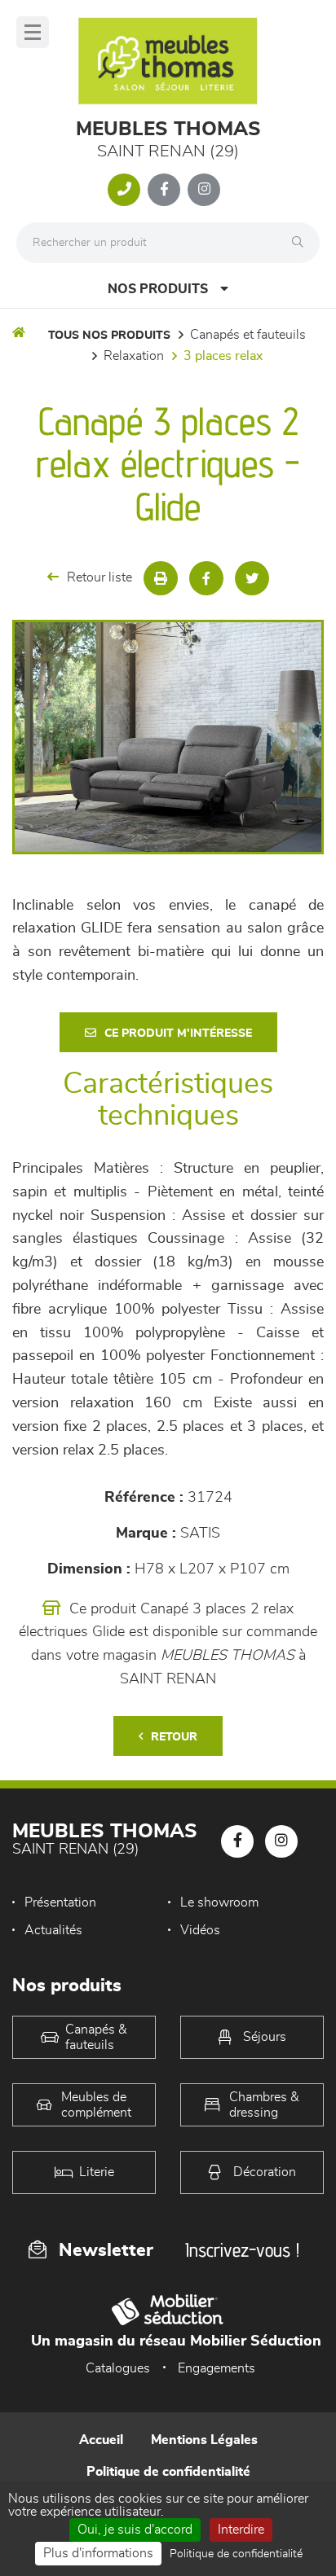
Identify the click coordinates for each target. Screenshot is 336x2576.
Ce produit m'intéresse (178, 1033)
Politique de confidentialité (168, 2472)
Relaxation (134, 356)
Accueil (101, 2440)
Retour (174, 1737)
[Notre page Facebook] (164, 190)
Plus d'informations (98, 2553)
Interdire (241, 2530)
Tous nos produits (109, 336)
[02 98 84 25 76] (124, 190)
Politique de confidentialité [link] (236, 2554)
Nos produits (158, 289)
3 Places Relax (223, 356)
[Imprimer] (161, 578)
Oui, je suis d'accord (135, 2530)
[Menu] (33, 32)
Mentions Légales (204, 2440)
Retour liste (99, 577)
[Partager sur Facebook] (206, 578)
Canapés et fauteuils (248, 335)
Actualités (53, 1930)
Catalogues (118, 2368)
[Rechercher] (302, 243)
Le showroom (219, 1902)
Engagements (217, 2368)
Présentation (60, 1902)
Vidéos (200, 1930)
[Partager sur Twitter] (252, 578)
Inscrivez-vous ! (242, 2250)
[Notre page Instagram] (204, 190)
